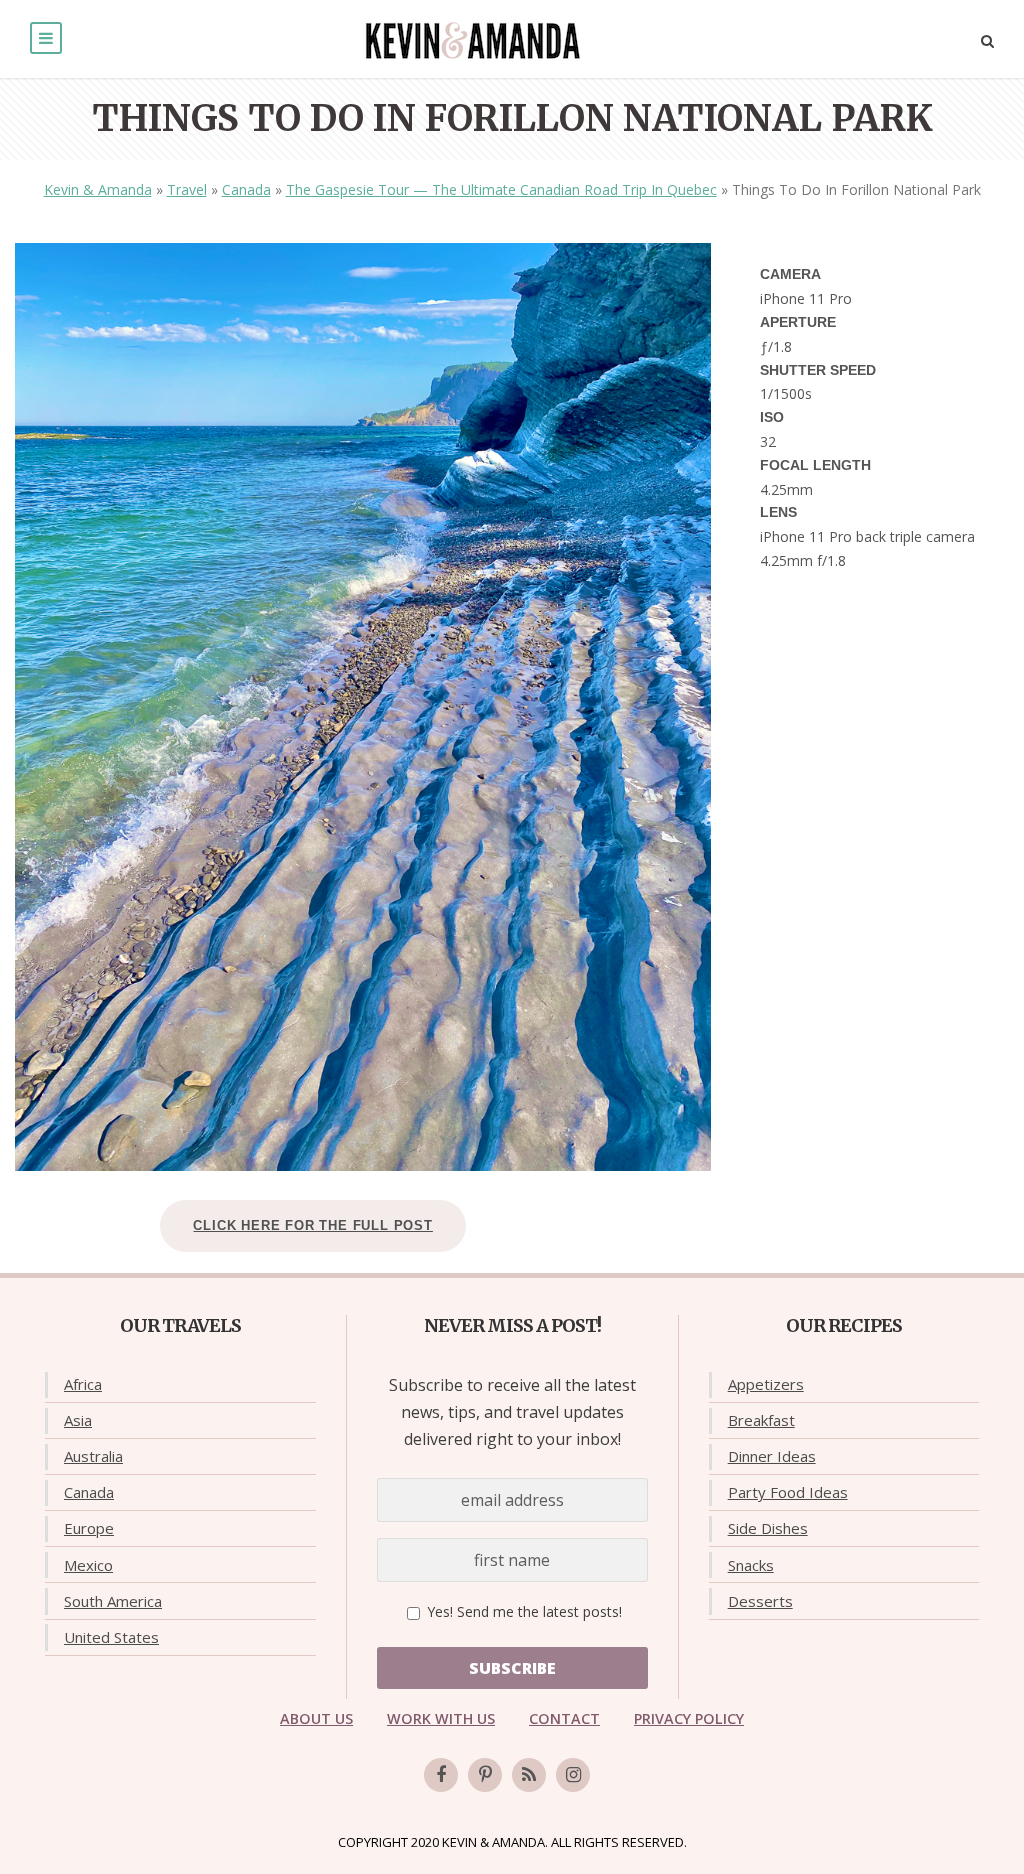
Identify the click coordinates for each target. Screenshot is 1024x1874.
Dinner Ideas (772, 1456)
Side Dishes (768, 1528)
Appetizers (766, 1384)
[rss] (529, 1775)
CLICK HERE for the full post (312, 1225)
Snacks (751, 1565)
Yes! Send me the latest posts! (522, 1611)
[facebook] (441, 1775)
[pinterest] (485, 1775)
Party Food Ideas (788, 1492)
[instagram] (573, 1775)
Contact (564, 1718)
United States (111, 1637)
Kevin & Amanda (98, 189)
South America (113, 1601)
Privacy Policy (689, 1718)
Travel (187, 189)
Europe (89, 1528)
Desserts (760, 1601)
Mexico (88, 1565)
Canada (246, 189)
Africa (83, 1384)
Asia (78, 1420)
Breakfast (761, 1420)
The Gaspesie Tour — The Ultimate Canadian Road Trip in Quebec (501, 189)
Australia (93, 1456)
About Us (316, 1718)
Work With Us (441, 1718)
